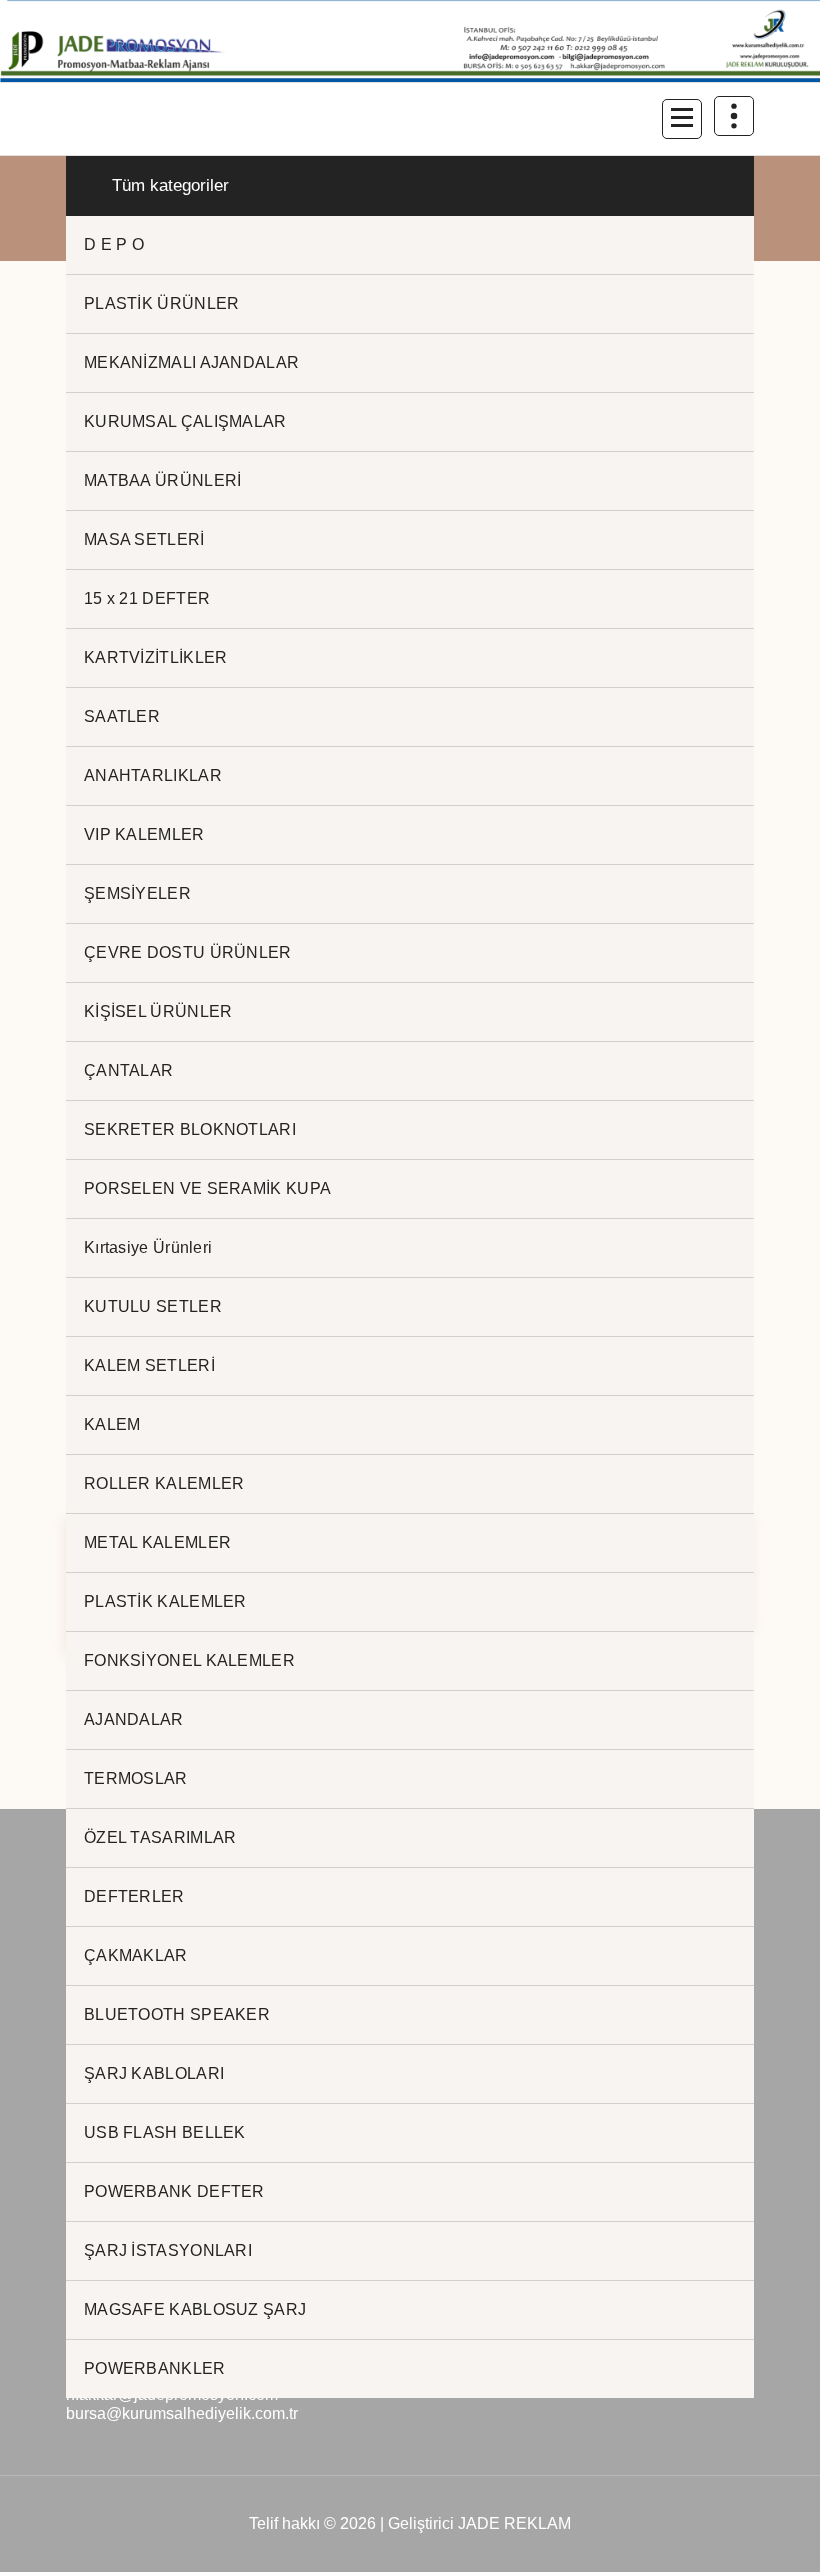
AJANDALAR (134, 1719)
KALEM (112, 1424)
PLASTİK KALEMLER (165, 1601)
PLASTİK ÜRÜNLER (162, 303)
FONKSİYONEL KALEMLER (189, 1660)
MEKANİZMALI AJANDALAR (191, 362)
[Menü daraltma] (682, 119)
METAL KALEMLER (157, 1542)
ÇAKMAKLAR (136, 1955)
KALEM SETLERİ (149, 1365)
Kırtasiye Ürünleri (148, 1247)
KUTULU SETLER (153, 1306)
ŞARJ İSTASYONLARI (168, 2250)
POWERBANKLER (155, 2368)
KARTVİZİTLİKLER (156, 657)
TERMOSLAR (136, 1778)
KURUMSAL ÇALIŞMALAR (185, 421)
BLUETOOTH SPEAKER (177, 2014)
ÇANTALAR (128, 1070)
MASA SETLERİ (144, 539)
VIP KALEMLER (144, 834)
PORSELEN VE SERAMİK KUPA (207, 1188)
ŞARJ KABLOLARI (154, 2073)
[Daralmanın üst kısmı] (734, 116)
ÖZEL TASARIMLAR (160, 1837)
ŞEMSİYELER (137, 893)
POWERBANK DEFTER (174, 2191)
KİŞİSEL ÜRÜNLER (158, 1011)
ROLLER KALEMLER (164, 1483)
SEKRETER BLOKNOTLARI (190, 1129)
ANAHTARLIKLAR (153, 775)
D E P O (114, 244)
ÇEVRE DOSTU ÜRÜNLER (188, 952)
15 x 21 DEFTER (147, 598)
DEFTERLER (134, 1896)
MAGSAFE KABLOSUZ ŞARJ (195, 2309)
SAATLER (122, 716)
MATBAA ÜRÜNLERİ (163, 480)
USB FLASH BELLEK (165, 2132)
